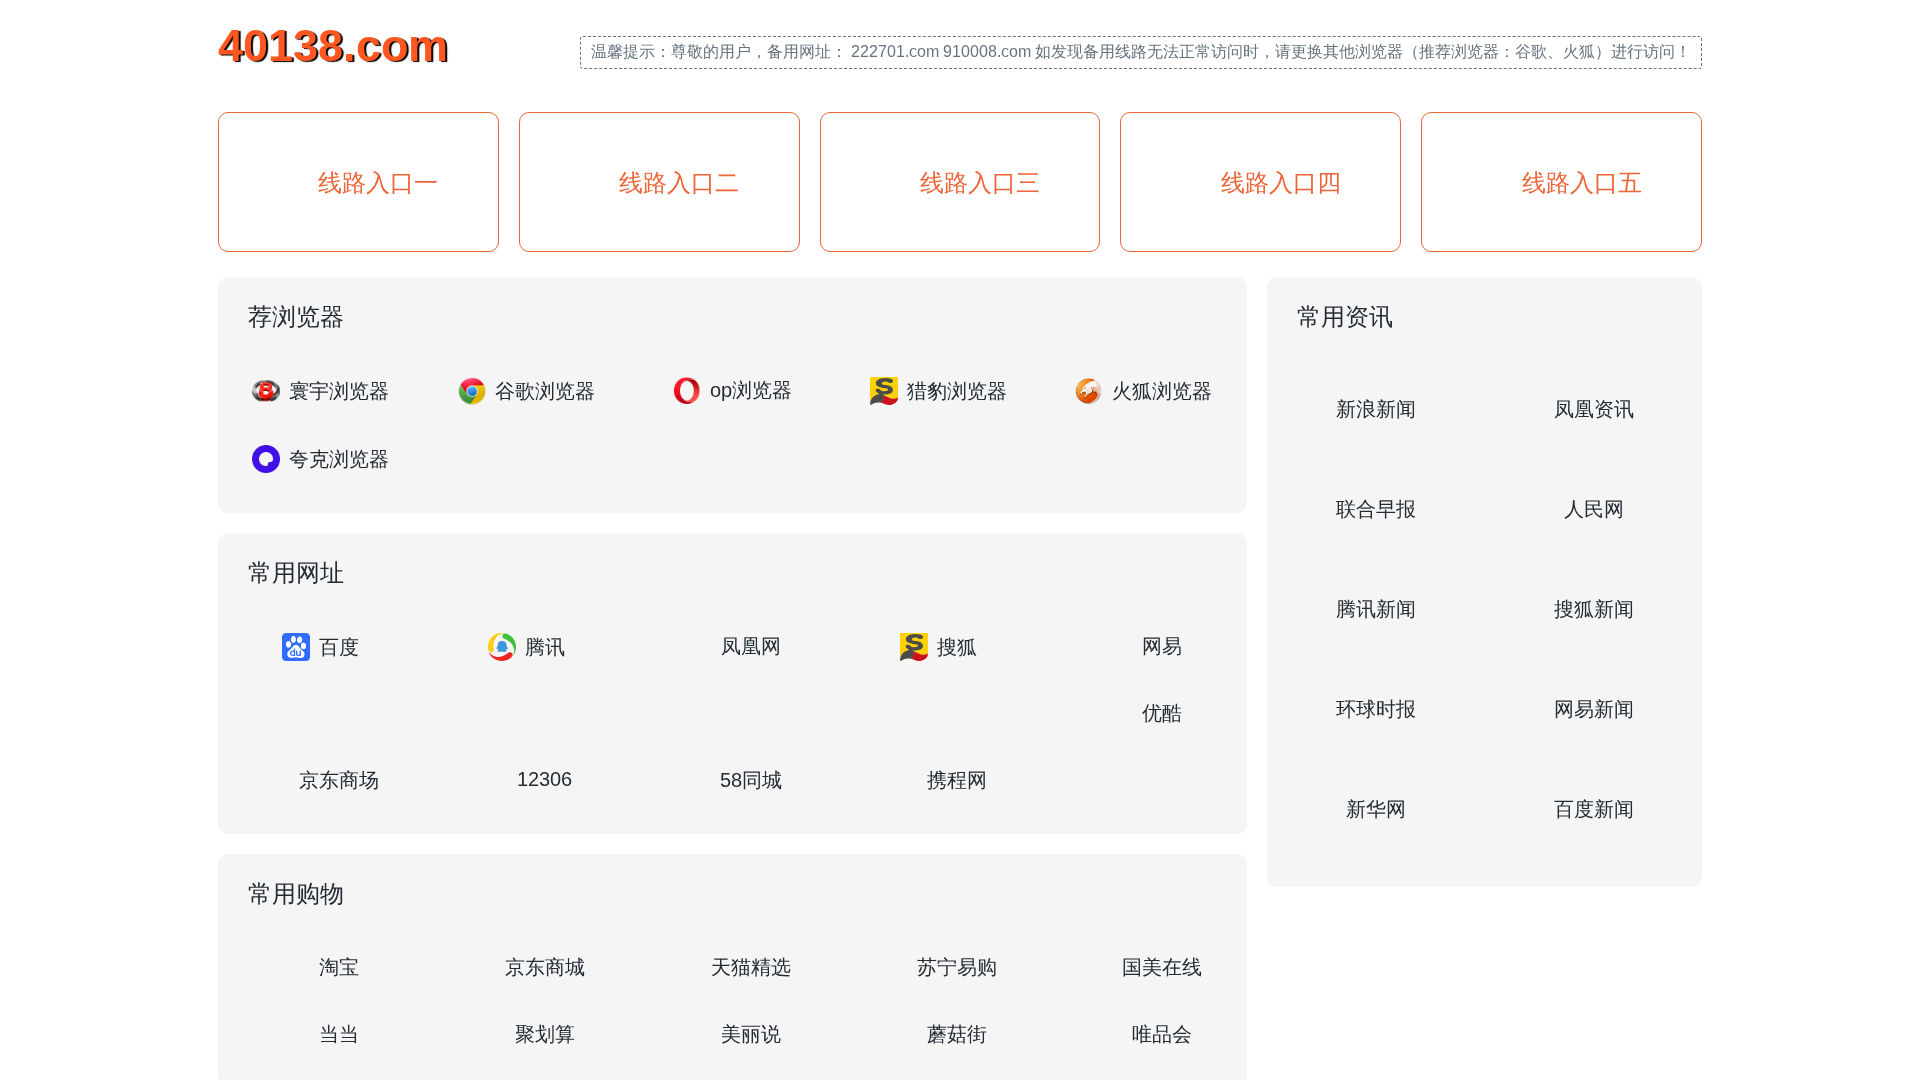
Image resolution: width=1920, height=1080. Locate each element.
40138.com (333, 45)
